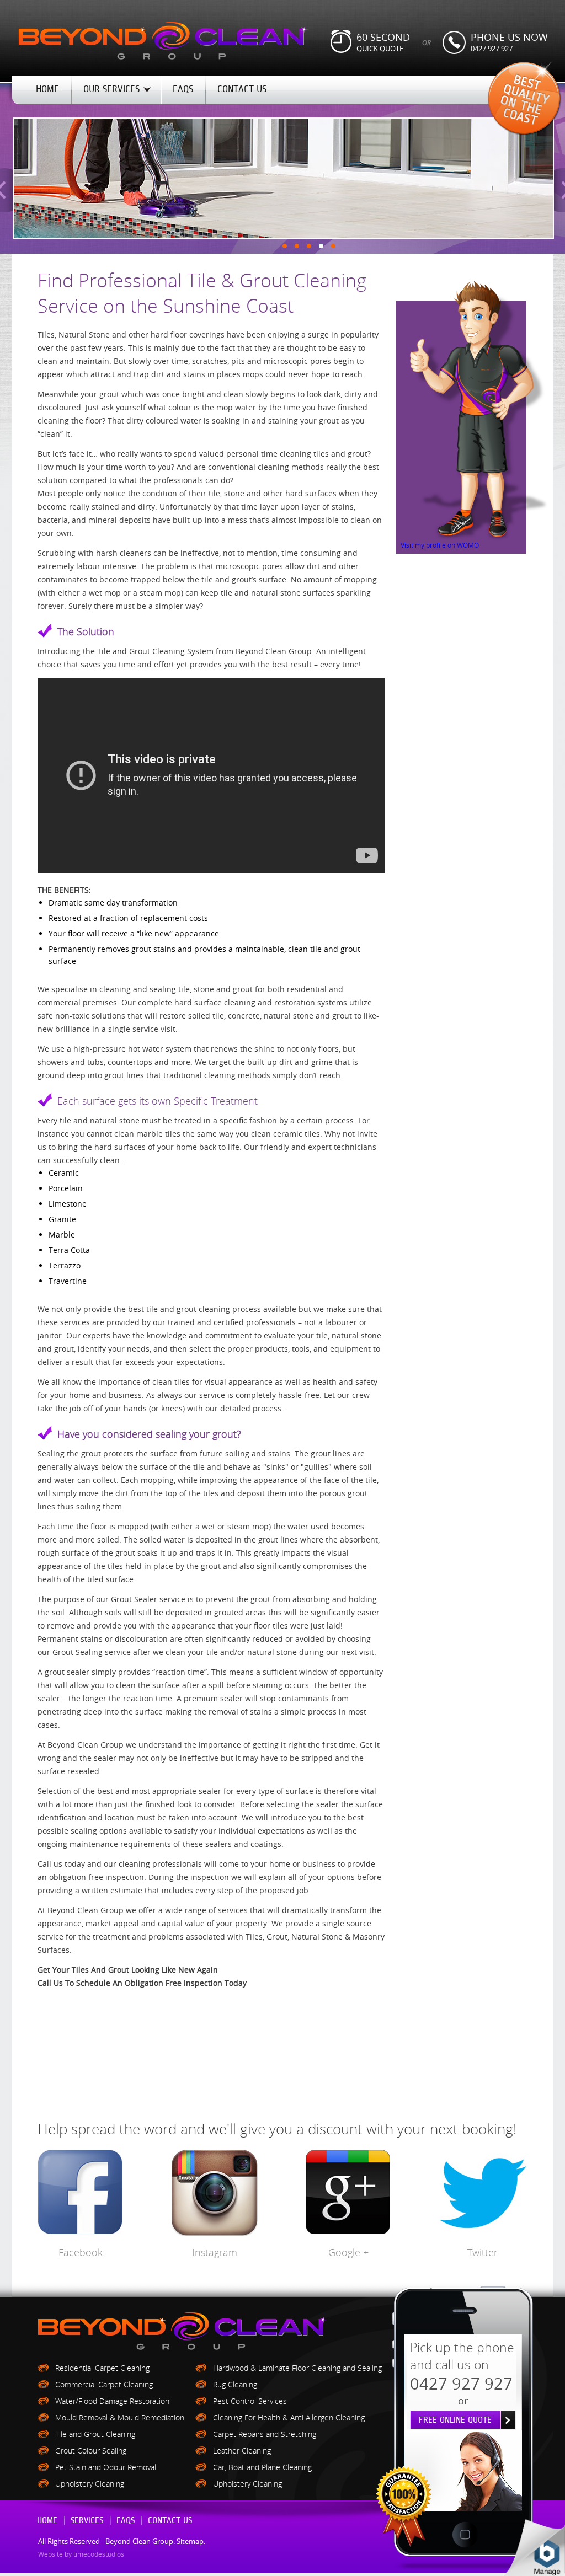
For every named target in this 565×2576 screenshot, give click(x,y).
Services (87, 2521)
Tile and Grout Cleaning (95, 2434)
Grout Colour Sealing (91, 2451)
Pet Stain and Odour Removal (106, 2467)
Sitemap (190, 2541)
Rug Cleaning (235, 2384)
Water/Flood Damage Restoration (112, 2401)
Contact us (170, 2521)
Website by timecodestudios (81, 2554)
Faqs (126, 2521)
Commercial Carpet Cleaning (104, 2384)
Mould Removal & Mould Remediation (120, 2417)
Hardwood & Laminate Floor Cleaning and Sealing (297, 2368)
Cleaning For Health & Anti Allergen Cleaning (289, 2417)
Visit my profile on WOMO (440, 545)
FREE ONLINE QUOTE (455, 2420)
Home (47, 2521)
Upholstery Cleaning (90, 2484)
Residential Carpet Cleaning (102, 2368)
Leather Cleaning (242, 2451)
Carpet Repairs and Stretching (265, 2434)
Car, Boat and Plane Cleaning (262, 2467)
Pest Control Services (250, 2401)
